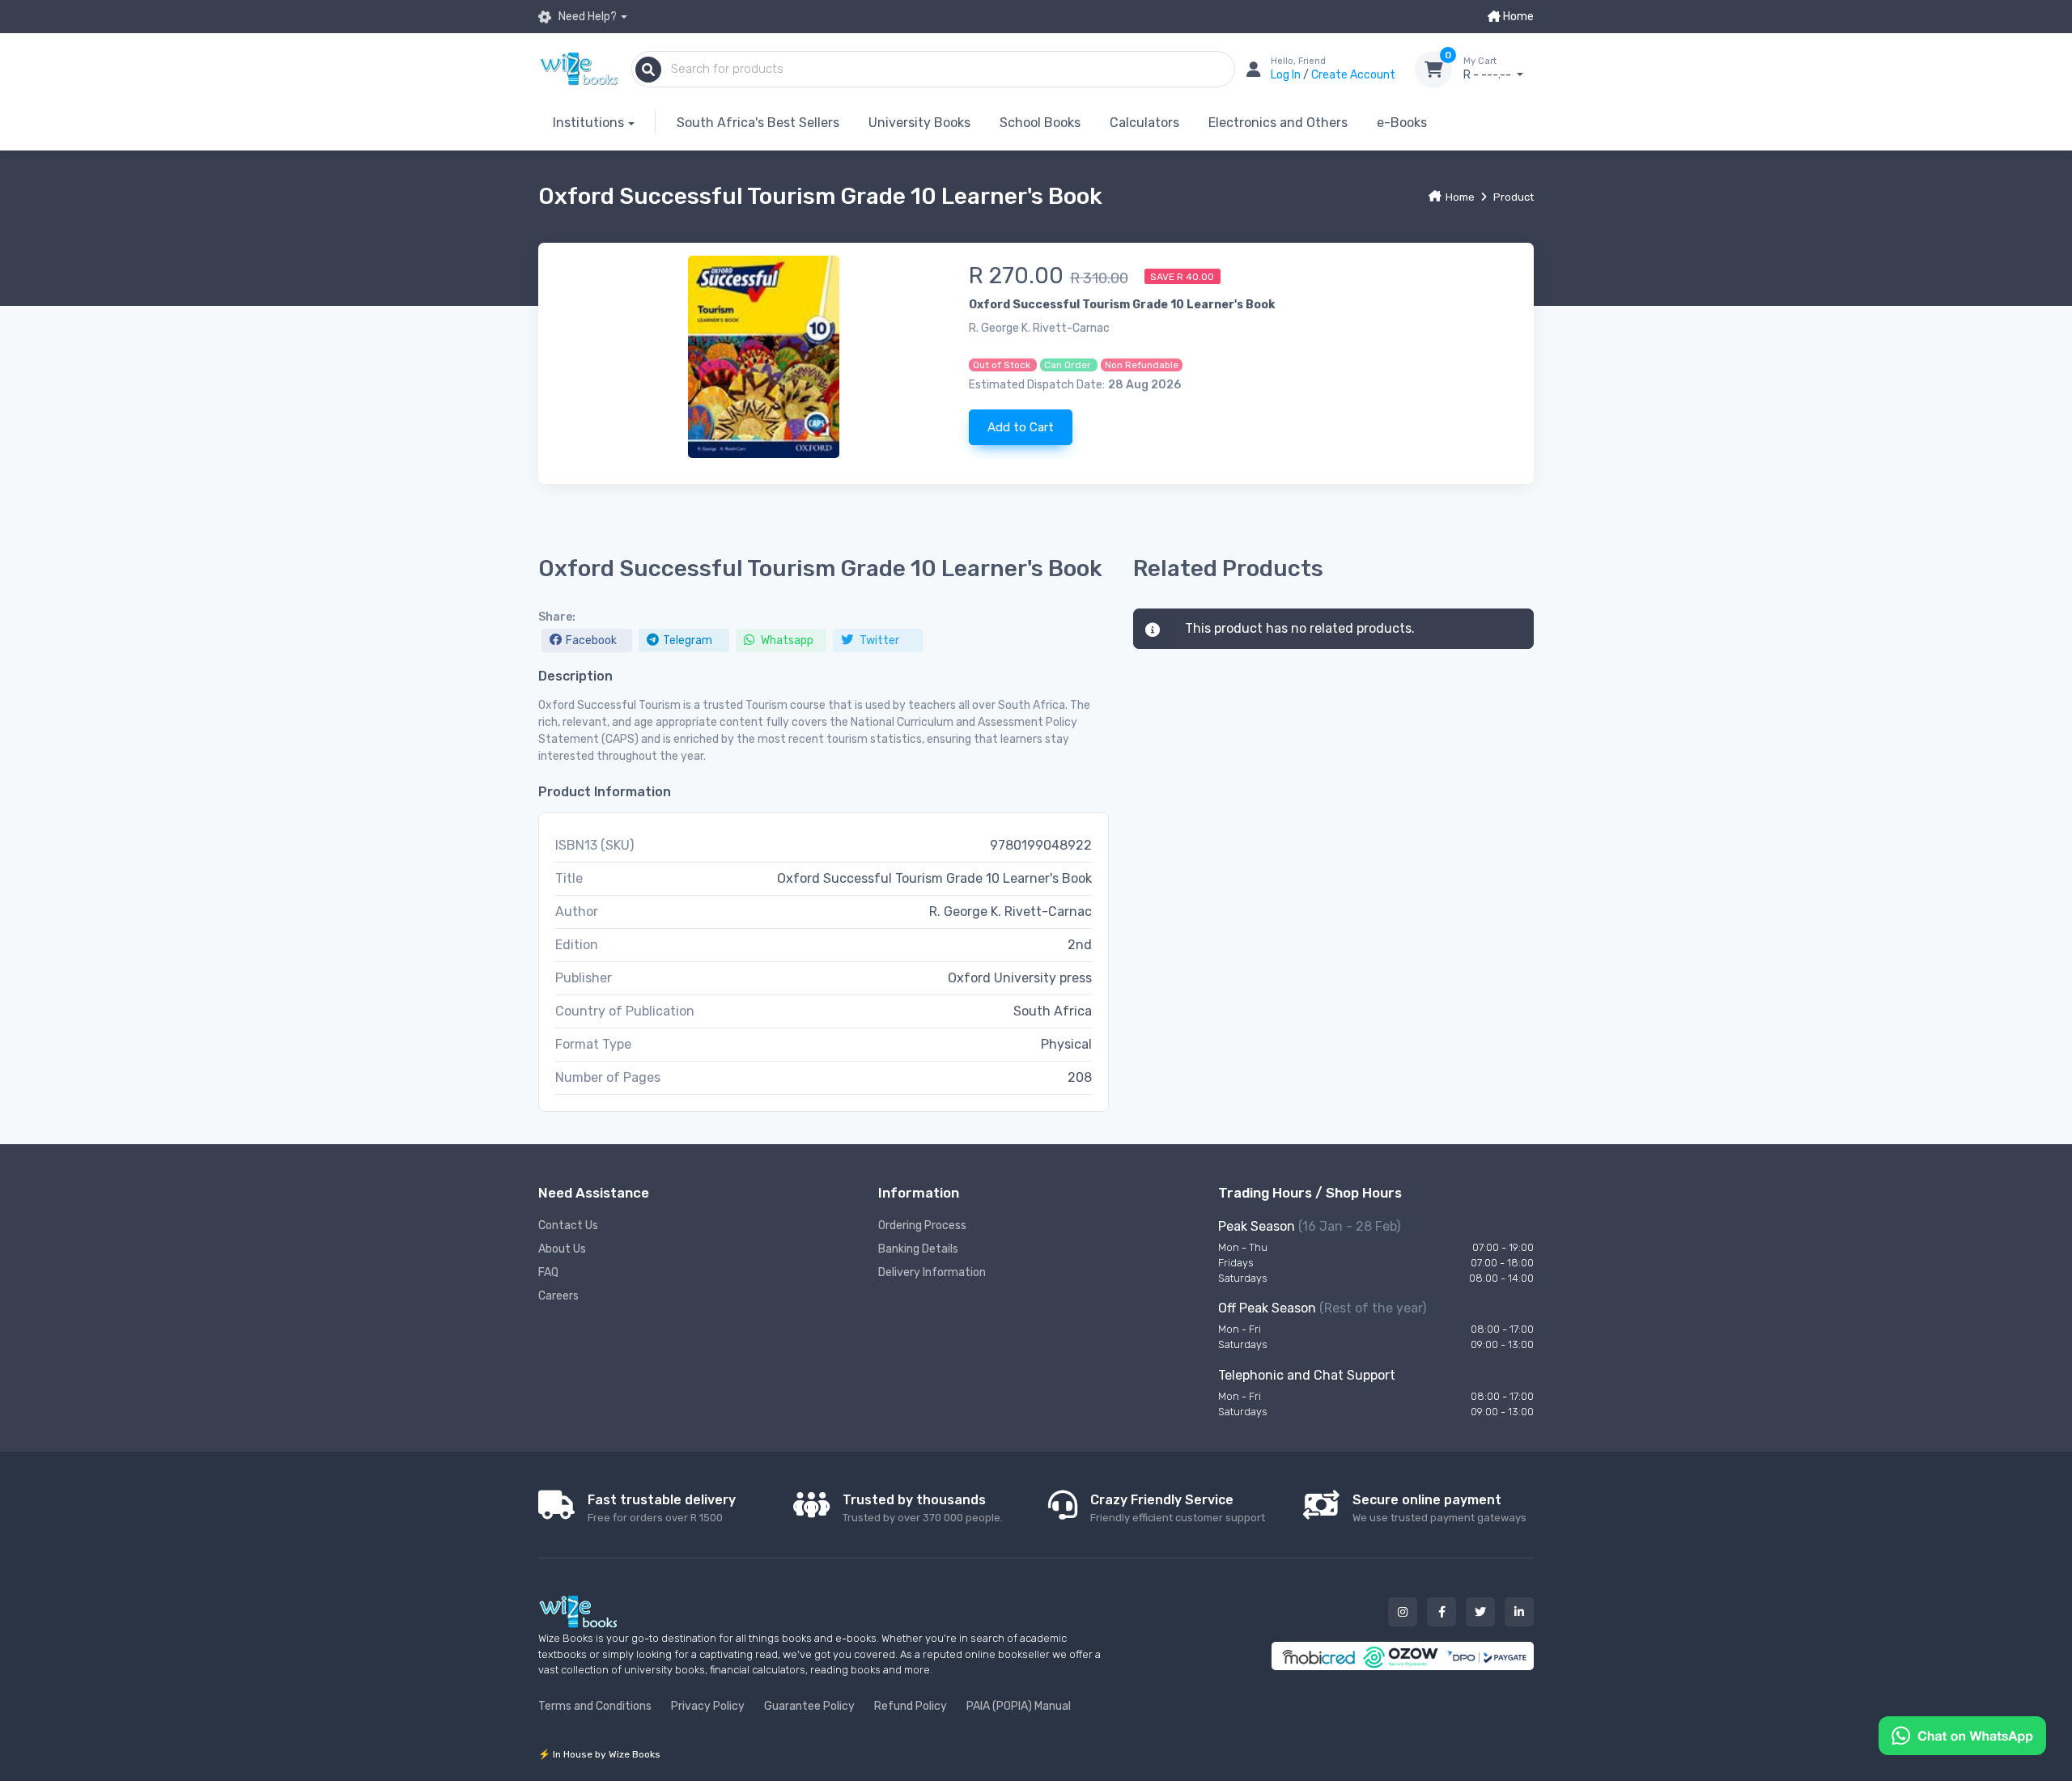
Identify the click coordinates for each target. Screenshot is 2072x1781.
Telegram (688, 640)
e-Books (1402, 123)
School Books (1040, 123)
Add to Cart (1021, 427)
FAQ (548, 1272)
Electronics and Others (1278, 123)
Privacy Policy (708, 1706)
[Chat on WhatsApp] (1962, 1734)
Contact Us (568, 1225)
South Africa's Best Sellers (758, 123)
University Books (919, 123)
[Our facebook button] (1441, 1612)
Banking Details (918, 1249)
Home (1517, 17)
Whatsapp (786, 640)
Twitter (878, 640)
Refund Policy (911, 1706)
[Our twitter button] (1480, 1612)
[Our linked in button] (1519, 1612)
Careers (558, 1296)
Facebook (591, 640)
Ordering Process (922, 1225)
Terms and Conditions (595, 1706)
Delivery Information (932, 1272)
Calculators (1144, 123)
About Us (562, 1249)
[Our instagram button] (1403, 1612)
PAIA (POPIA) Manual (1019, 1706)
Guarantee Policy (809, 1706)
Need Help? (586, 17)
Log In (1287, 75)
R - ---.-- (1488, 69)
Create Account (1353, 75)
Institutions (588, 123)
